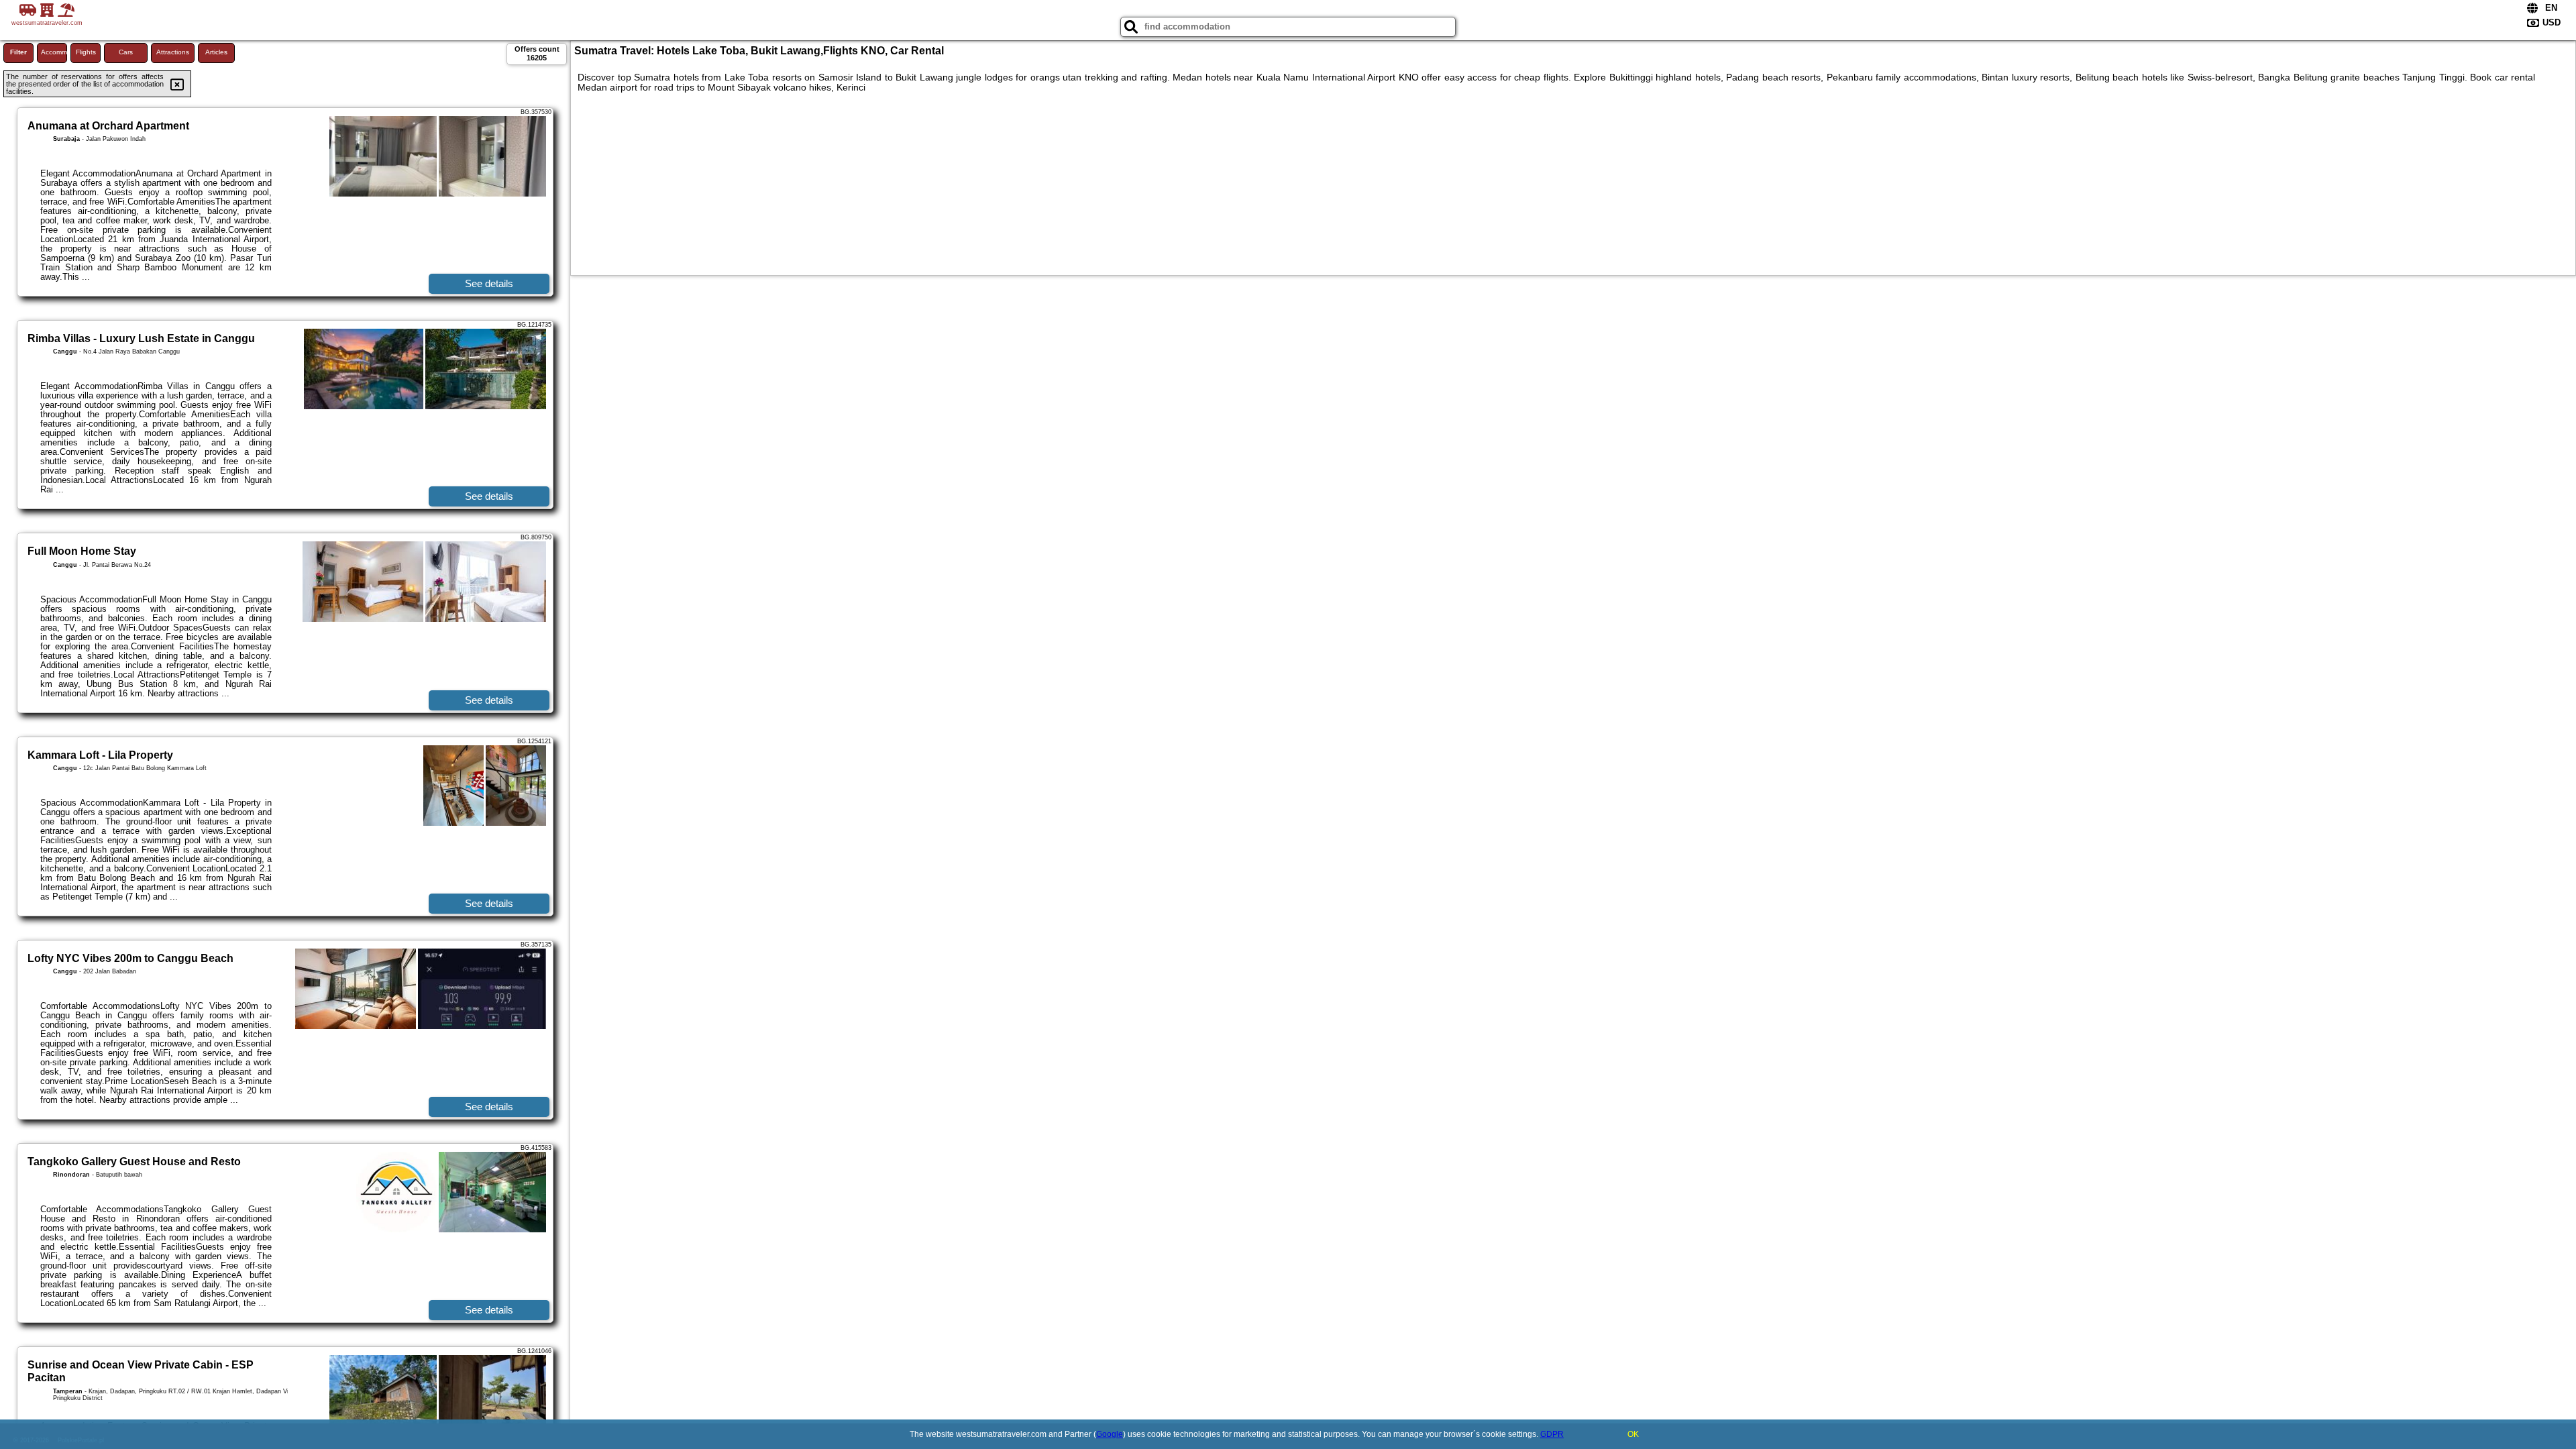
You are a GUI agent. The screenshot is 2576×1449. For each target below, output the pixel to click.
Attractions (173, 52)
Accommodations (54, 52)
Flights (86, 52)
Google (1110, 1434)
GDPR (1552, 1434)
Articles (216, 52)
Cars (126, 52)
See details (489, 283)
